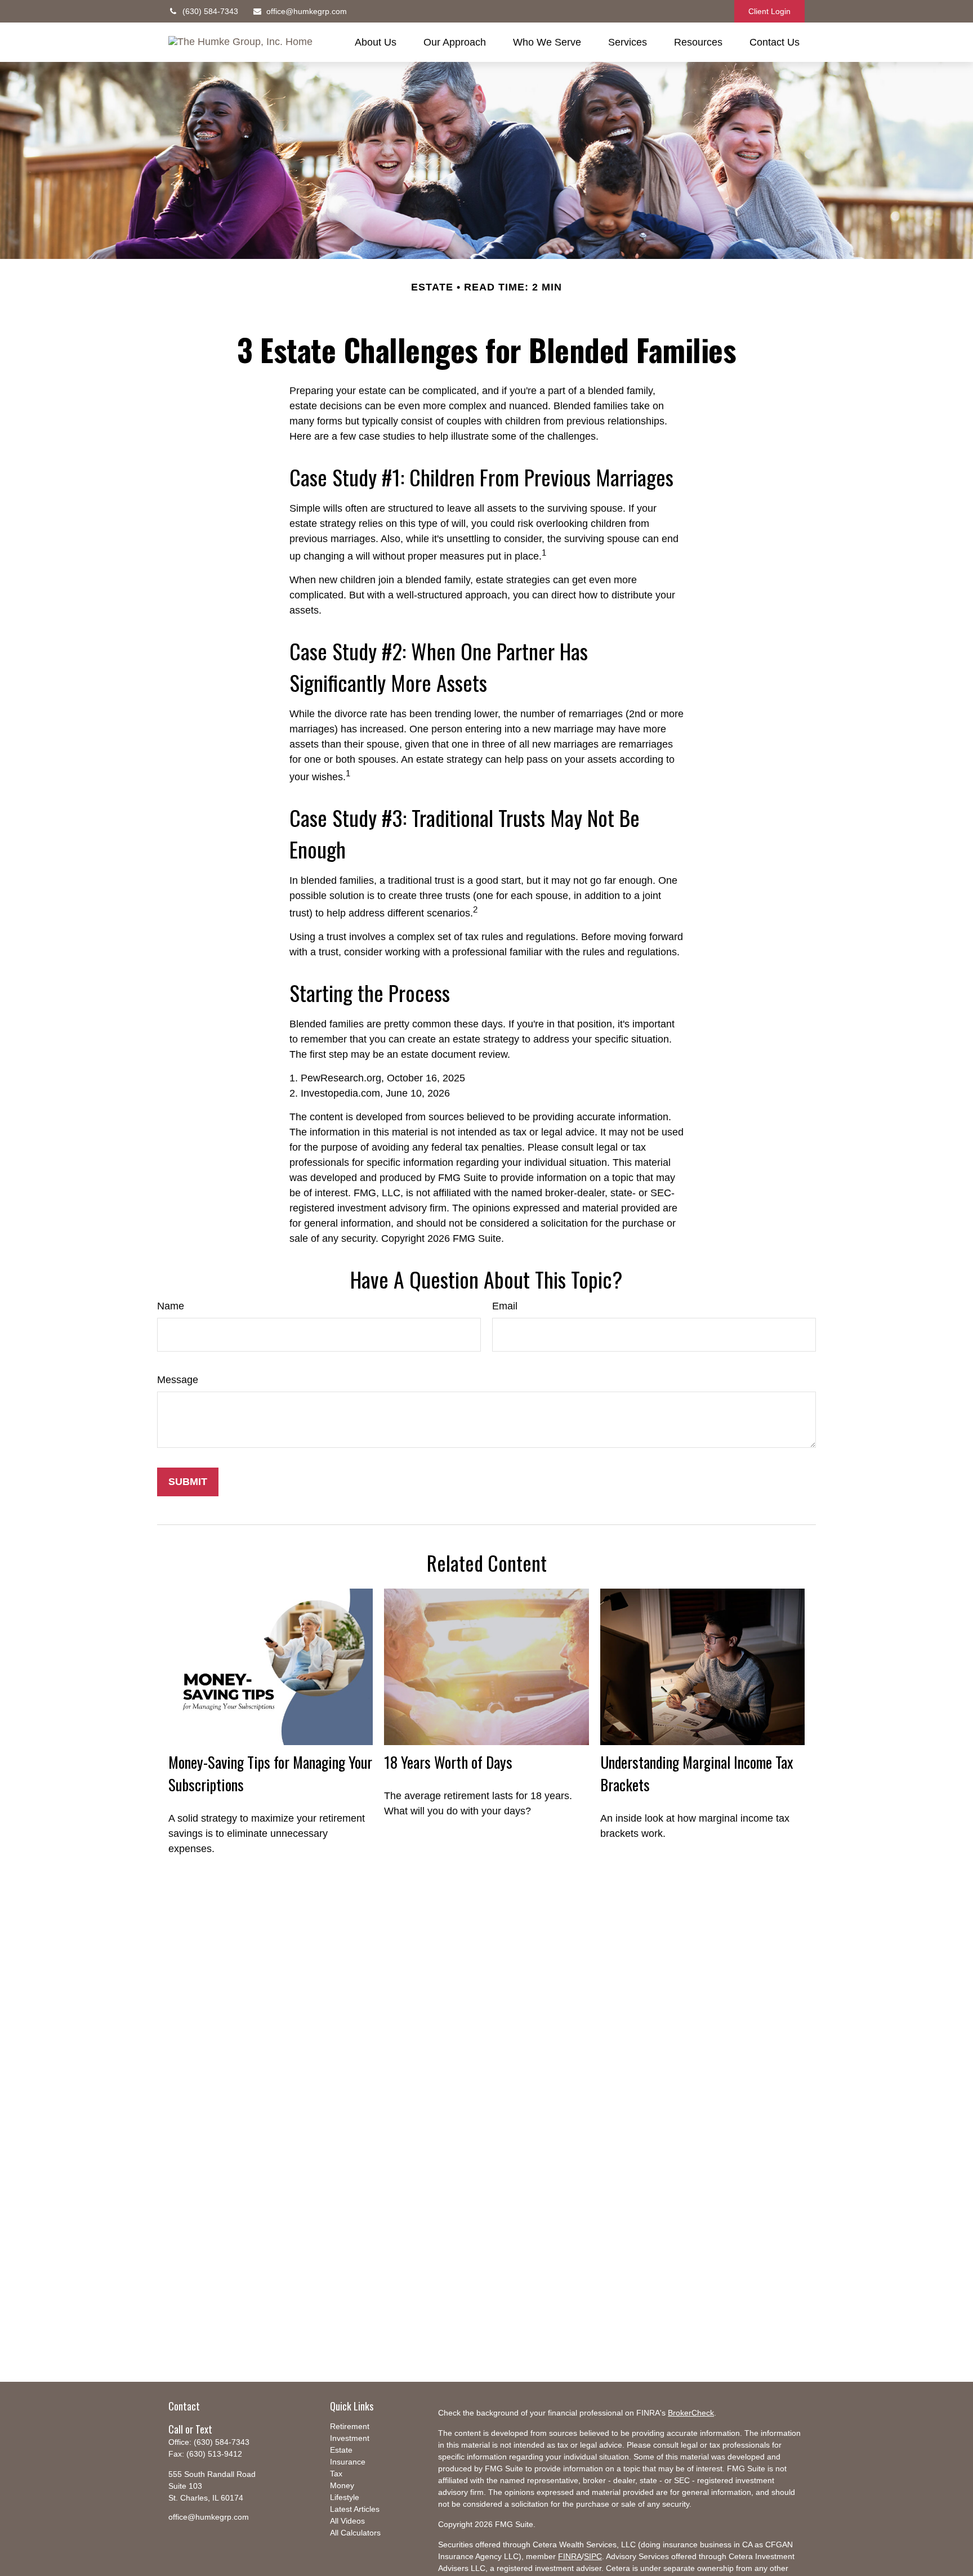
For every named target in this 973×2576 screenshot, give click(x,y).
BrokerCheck (691, 2413)
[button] (376, 42)
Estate (341, 2450)
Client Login (769, 11)
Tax (336, 2474)
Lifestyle (345, 2497)
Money (342, 2485)
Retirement (350, 2426)
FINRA (570, 2556)
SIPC (593, 2556)
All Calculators (355, 2533)
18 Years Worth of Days (448, 1762)
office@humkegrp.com (307, 11)
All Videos (347, 2521)
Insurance (348, 2462)
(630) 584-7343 (210, 11)
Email (505, 1306)
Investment (350, 2438)
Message (178, 1380)
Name (171, 1306)
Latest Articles (355, 2509)
